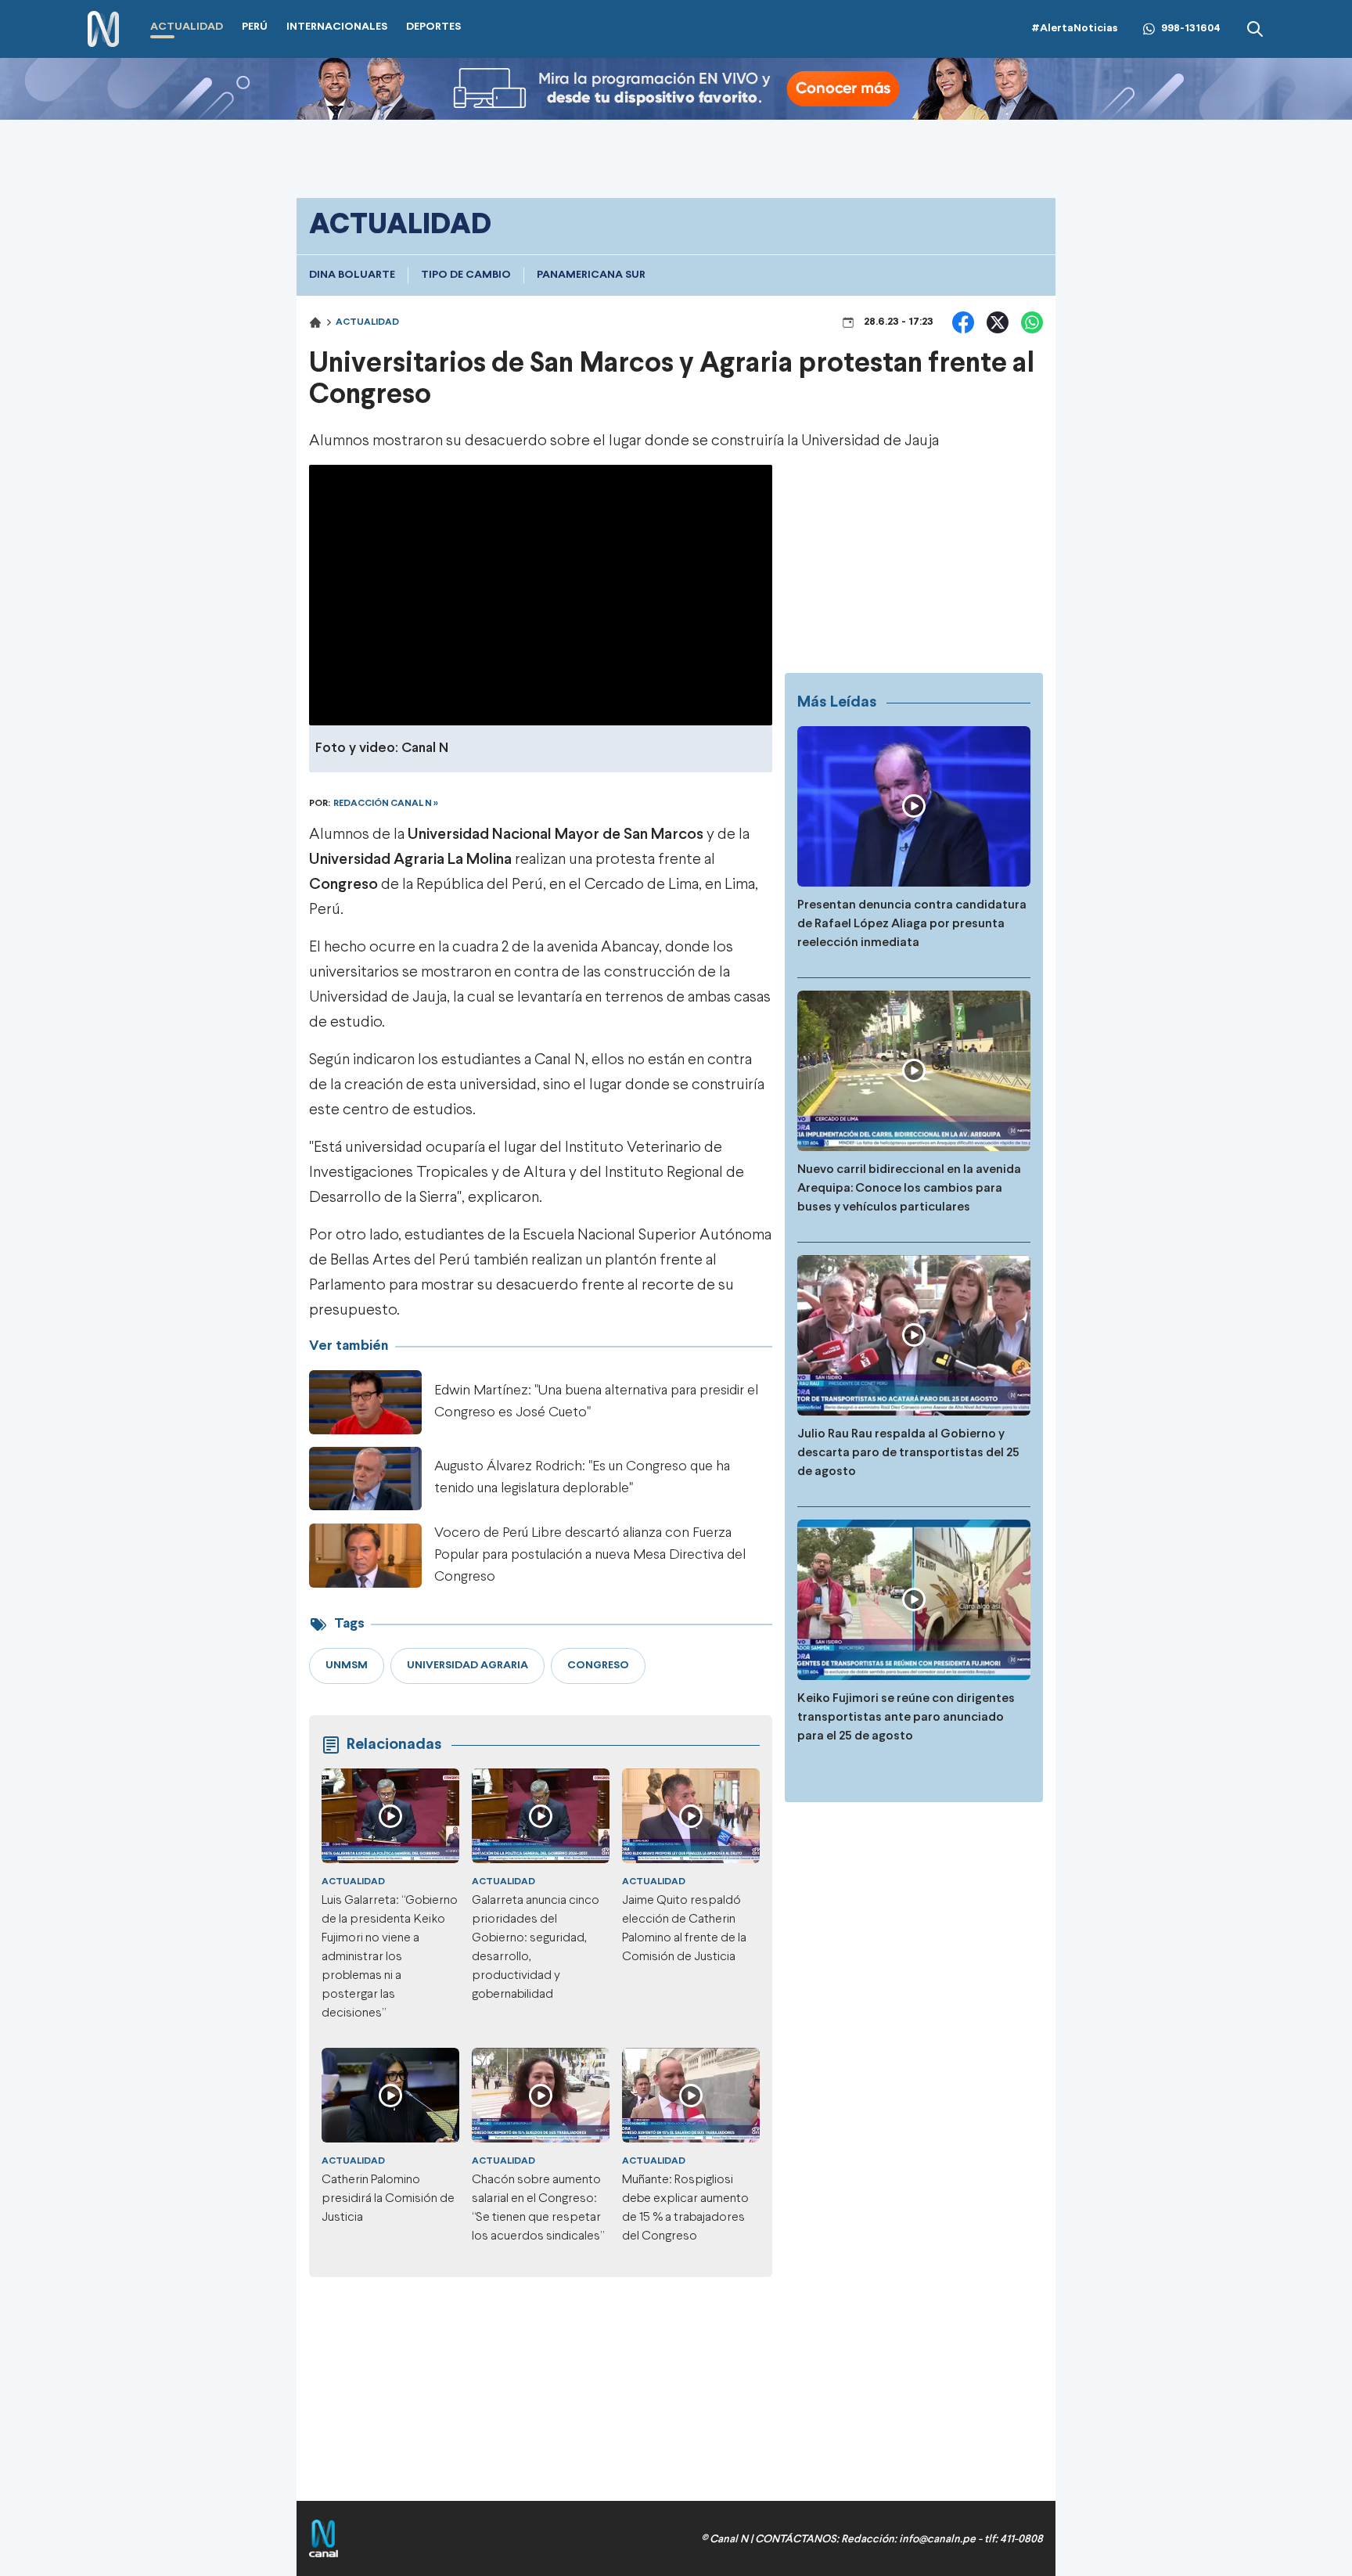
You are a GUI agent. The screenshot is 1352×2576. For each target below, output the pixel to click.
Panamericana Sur (591, 275)
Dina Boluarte (352, 275)
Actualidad (367, 322)
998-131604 (1191, 29)
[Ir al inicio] (103, 29)
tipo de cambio (466, 275)
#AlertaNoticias (1075, 29)
